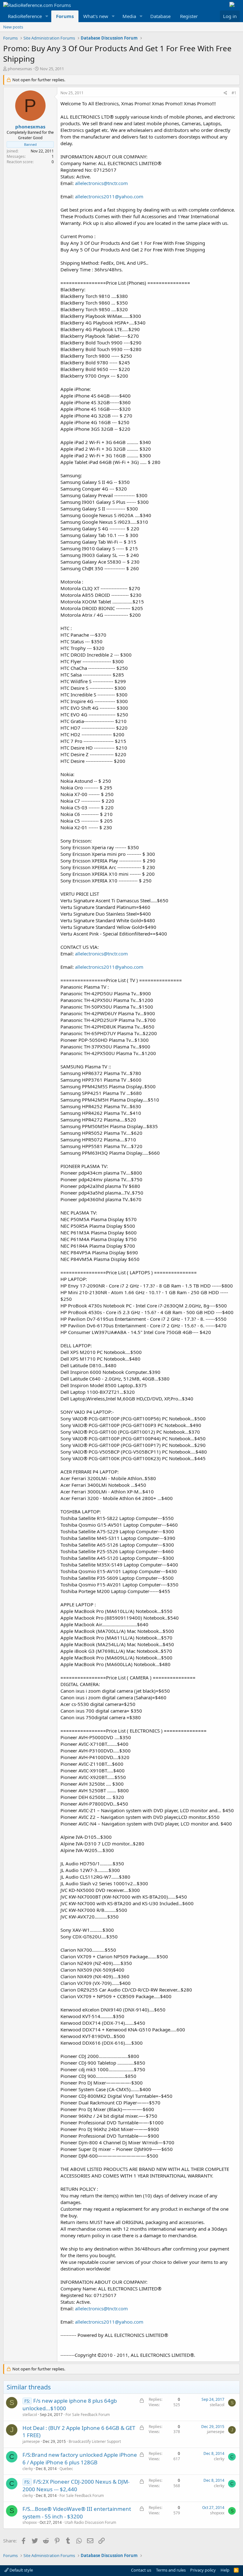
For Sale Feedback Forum (88, 2415)
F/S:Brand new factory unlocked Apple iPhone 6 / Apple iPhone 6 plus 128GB (80, 2459)
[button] (47, 16)
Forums (65, 16)
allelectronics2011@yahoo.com (109, 196)
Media (129, 16)
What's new (96, 16)
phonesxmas (20, 69)
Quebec (66, 2469)
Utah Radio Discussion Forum (90, 2522)
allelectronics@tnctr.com (101, 183)
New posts (13, 27)
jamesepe (31, 2441)
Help (225, 2570)
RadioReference (25, 16)
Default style (21, 2570)
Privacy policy (203, 2570)
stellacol (30, 2415)
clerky (28, 2469)
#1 (234, 93)
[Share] (225, 93)
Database (160, 16)
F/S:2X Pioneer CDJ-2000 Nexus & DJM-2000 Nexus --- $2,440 (76, 2485)
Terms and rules (171, 2570)
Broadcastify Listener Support (95, 2441)
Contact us (141, 2570)
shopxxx (30, 2522)
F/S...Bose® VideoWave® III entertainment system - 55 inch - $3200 (77, 2513)
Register (189, 16)
